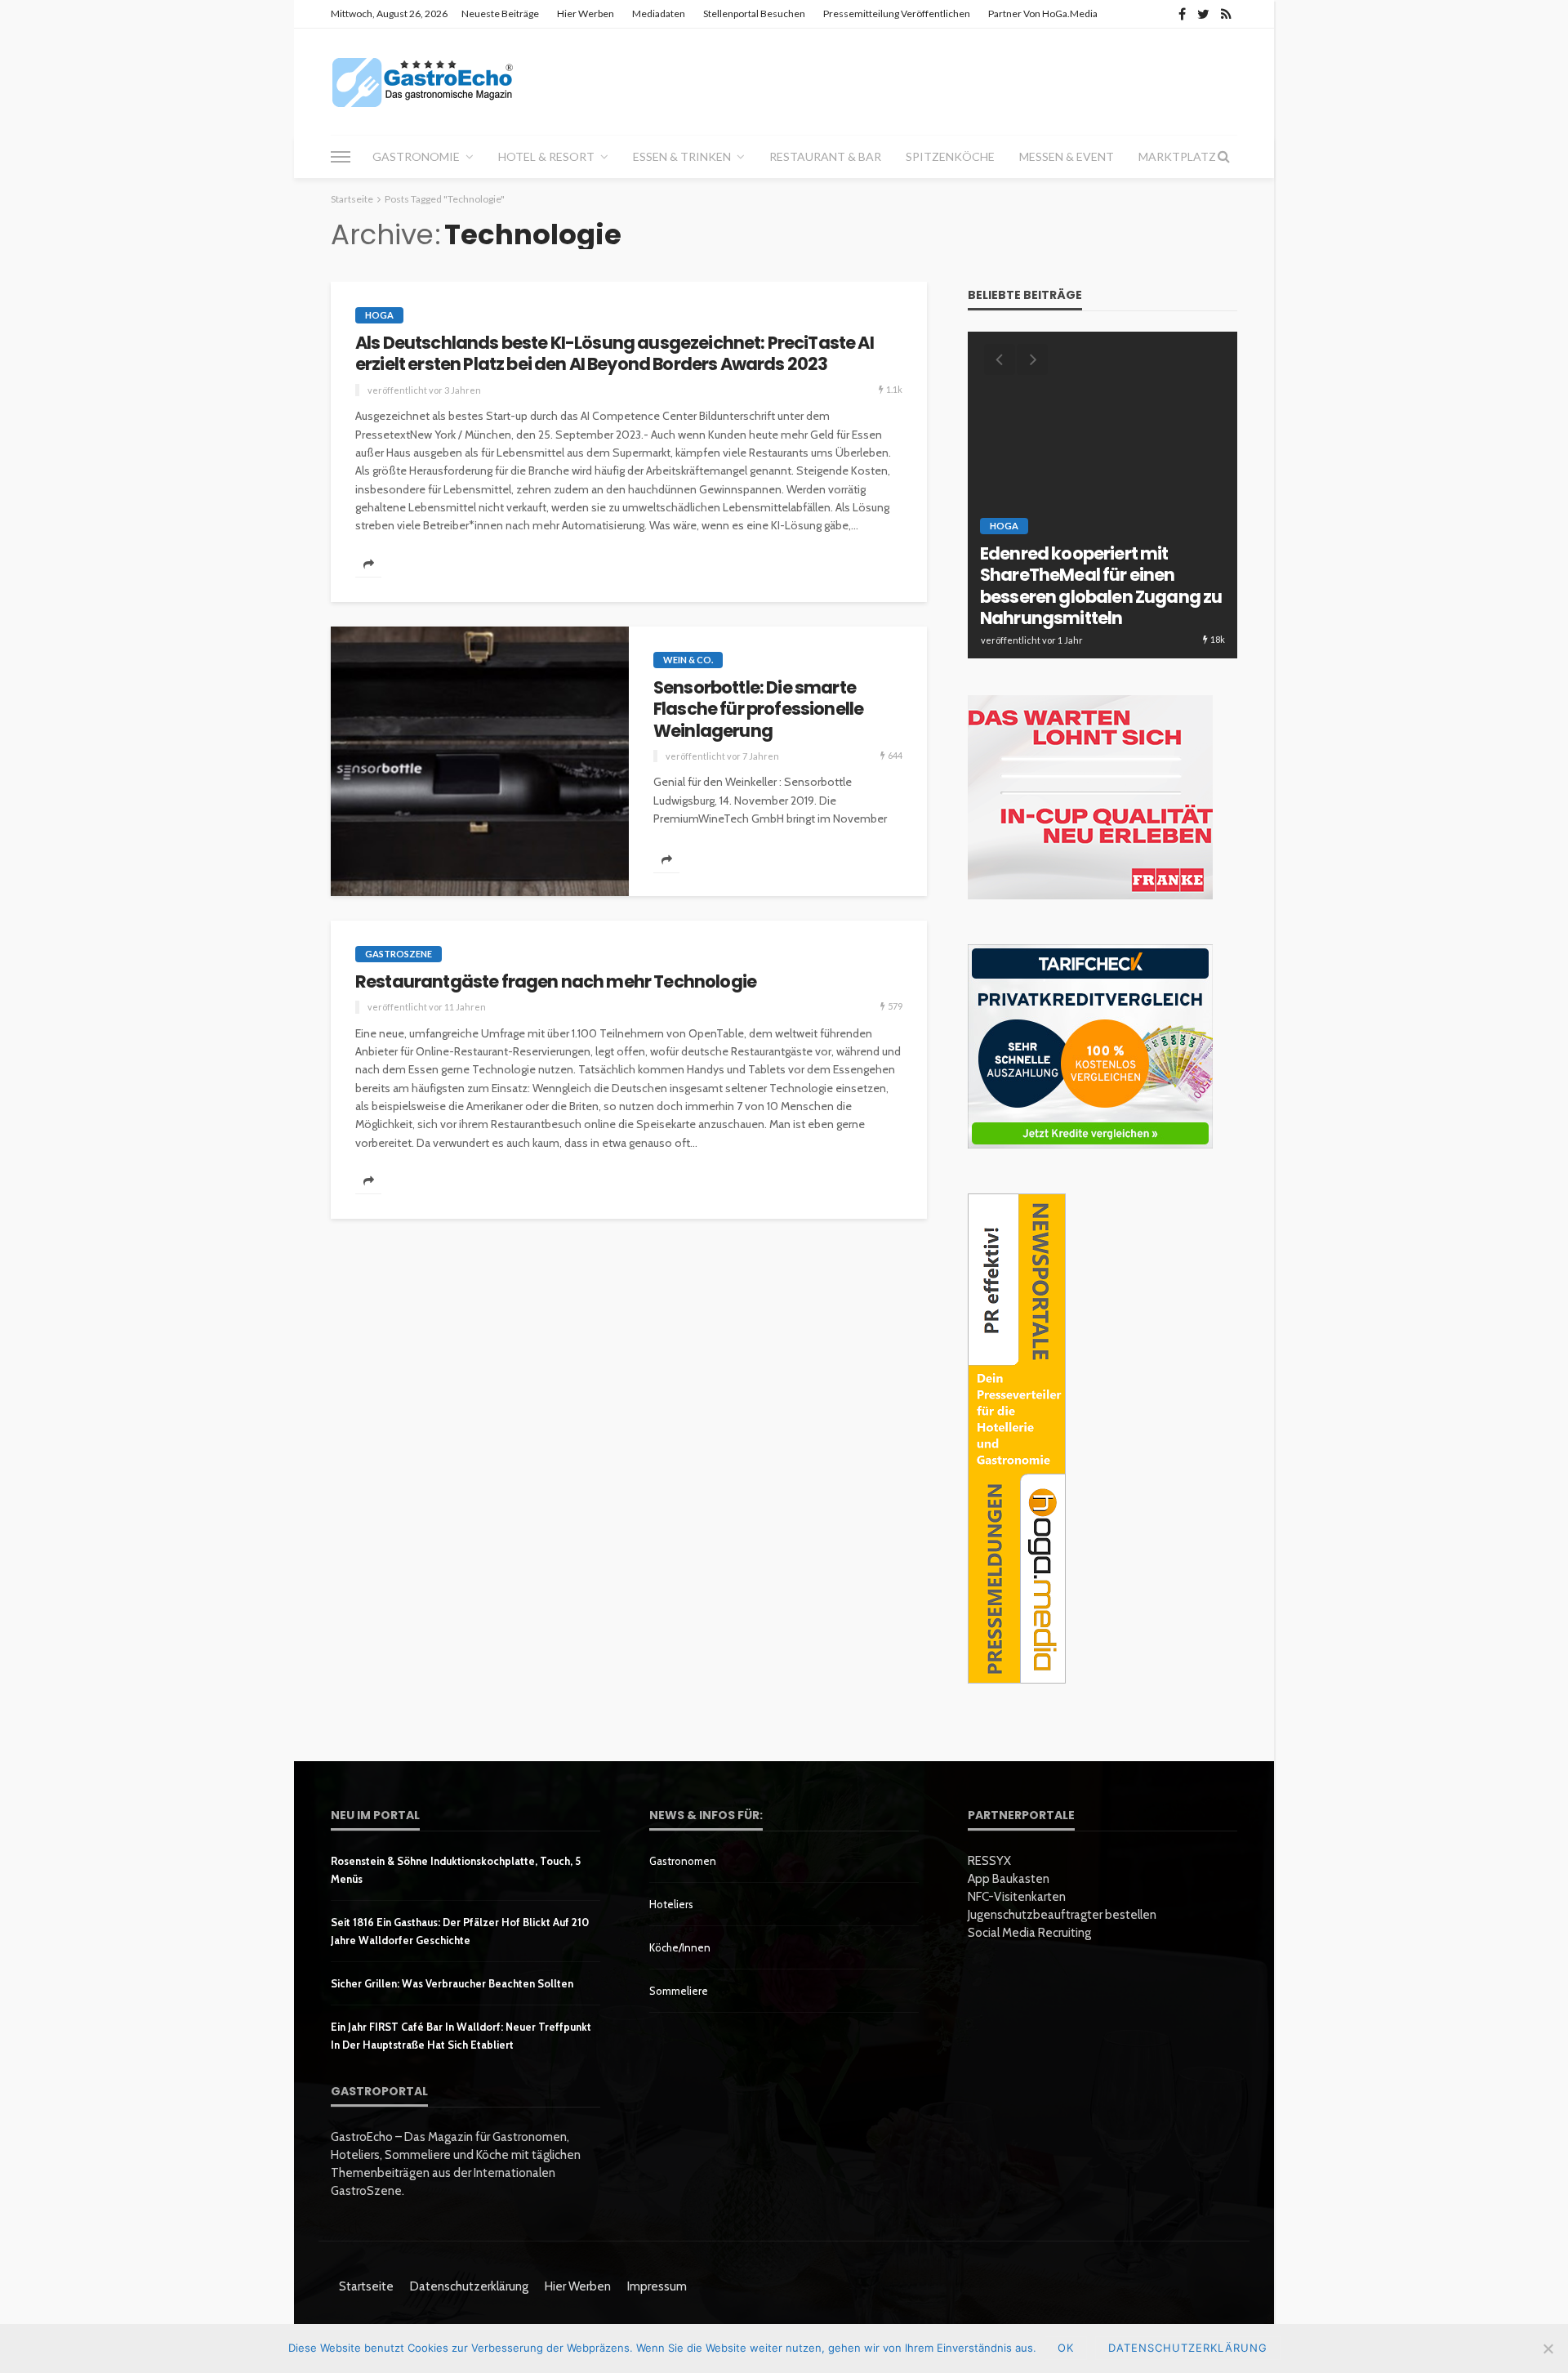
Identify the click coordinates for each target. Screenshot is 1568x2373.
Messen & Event (1067, 156)
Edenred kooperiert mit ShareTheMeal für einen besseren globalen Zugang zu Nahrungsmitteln (1101, 587)
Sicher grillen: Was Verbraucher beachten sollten (452, 1983)
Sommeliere (679, 1991)
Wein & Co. (688, 660)
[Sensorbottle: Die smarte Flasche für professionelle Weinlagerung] (480, 761)
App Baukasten (1009, 1879)
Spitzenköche (950, 156)
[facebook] (1182, 14)
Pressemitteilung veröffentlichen (897, 13)
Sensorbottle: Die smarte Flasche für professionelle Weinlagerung (758, 709)
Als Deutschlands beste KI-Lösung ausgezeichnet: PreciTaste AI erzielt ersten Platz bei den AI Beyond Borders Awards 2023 (615, 354)
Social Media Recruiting (1029, 1933)
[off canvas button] (341, 157)
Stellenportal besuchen (754, 13)
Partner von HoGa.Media (1043, 13)
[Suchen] (1223, 157)
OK (1066, 2348)
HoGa (379, 315)
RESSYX (989, 1861)
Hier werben (586, 13)
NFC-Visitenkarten (1017, 1897)
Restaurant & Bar (825, 156)
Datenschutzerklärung (469, 2286)
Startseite (366, 2286)
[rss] (1226, 14)
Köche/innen (680, 1947)
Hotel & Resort (546, 156)
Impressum (657, 2286)
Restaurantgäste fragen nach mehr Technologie (556, 982)
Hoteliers (671, 1904)
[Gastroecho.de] (423, 82)
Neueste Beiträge (500, 13)
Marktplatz (1177, 156)
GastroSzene (399, 954)
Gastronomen (683, 1861)
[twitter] (1203, 14)
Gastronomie (416, 156)
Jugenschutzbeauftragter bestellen (1062, 1915)
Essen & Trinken (682, 156)
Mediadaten (659, 13)
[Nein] (1548, 2348)
